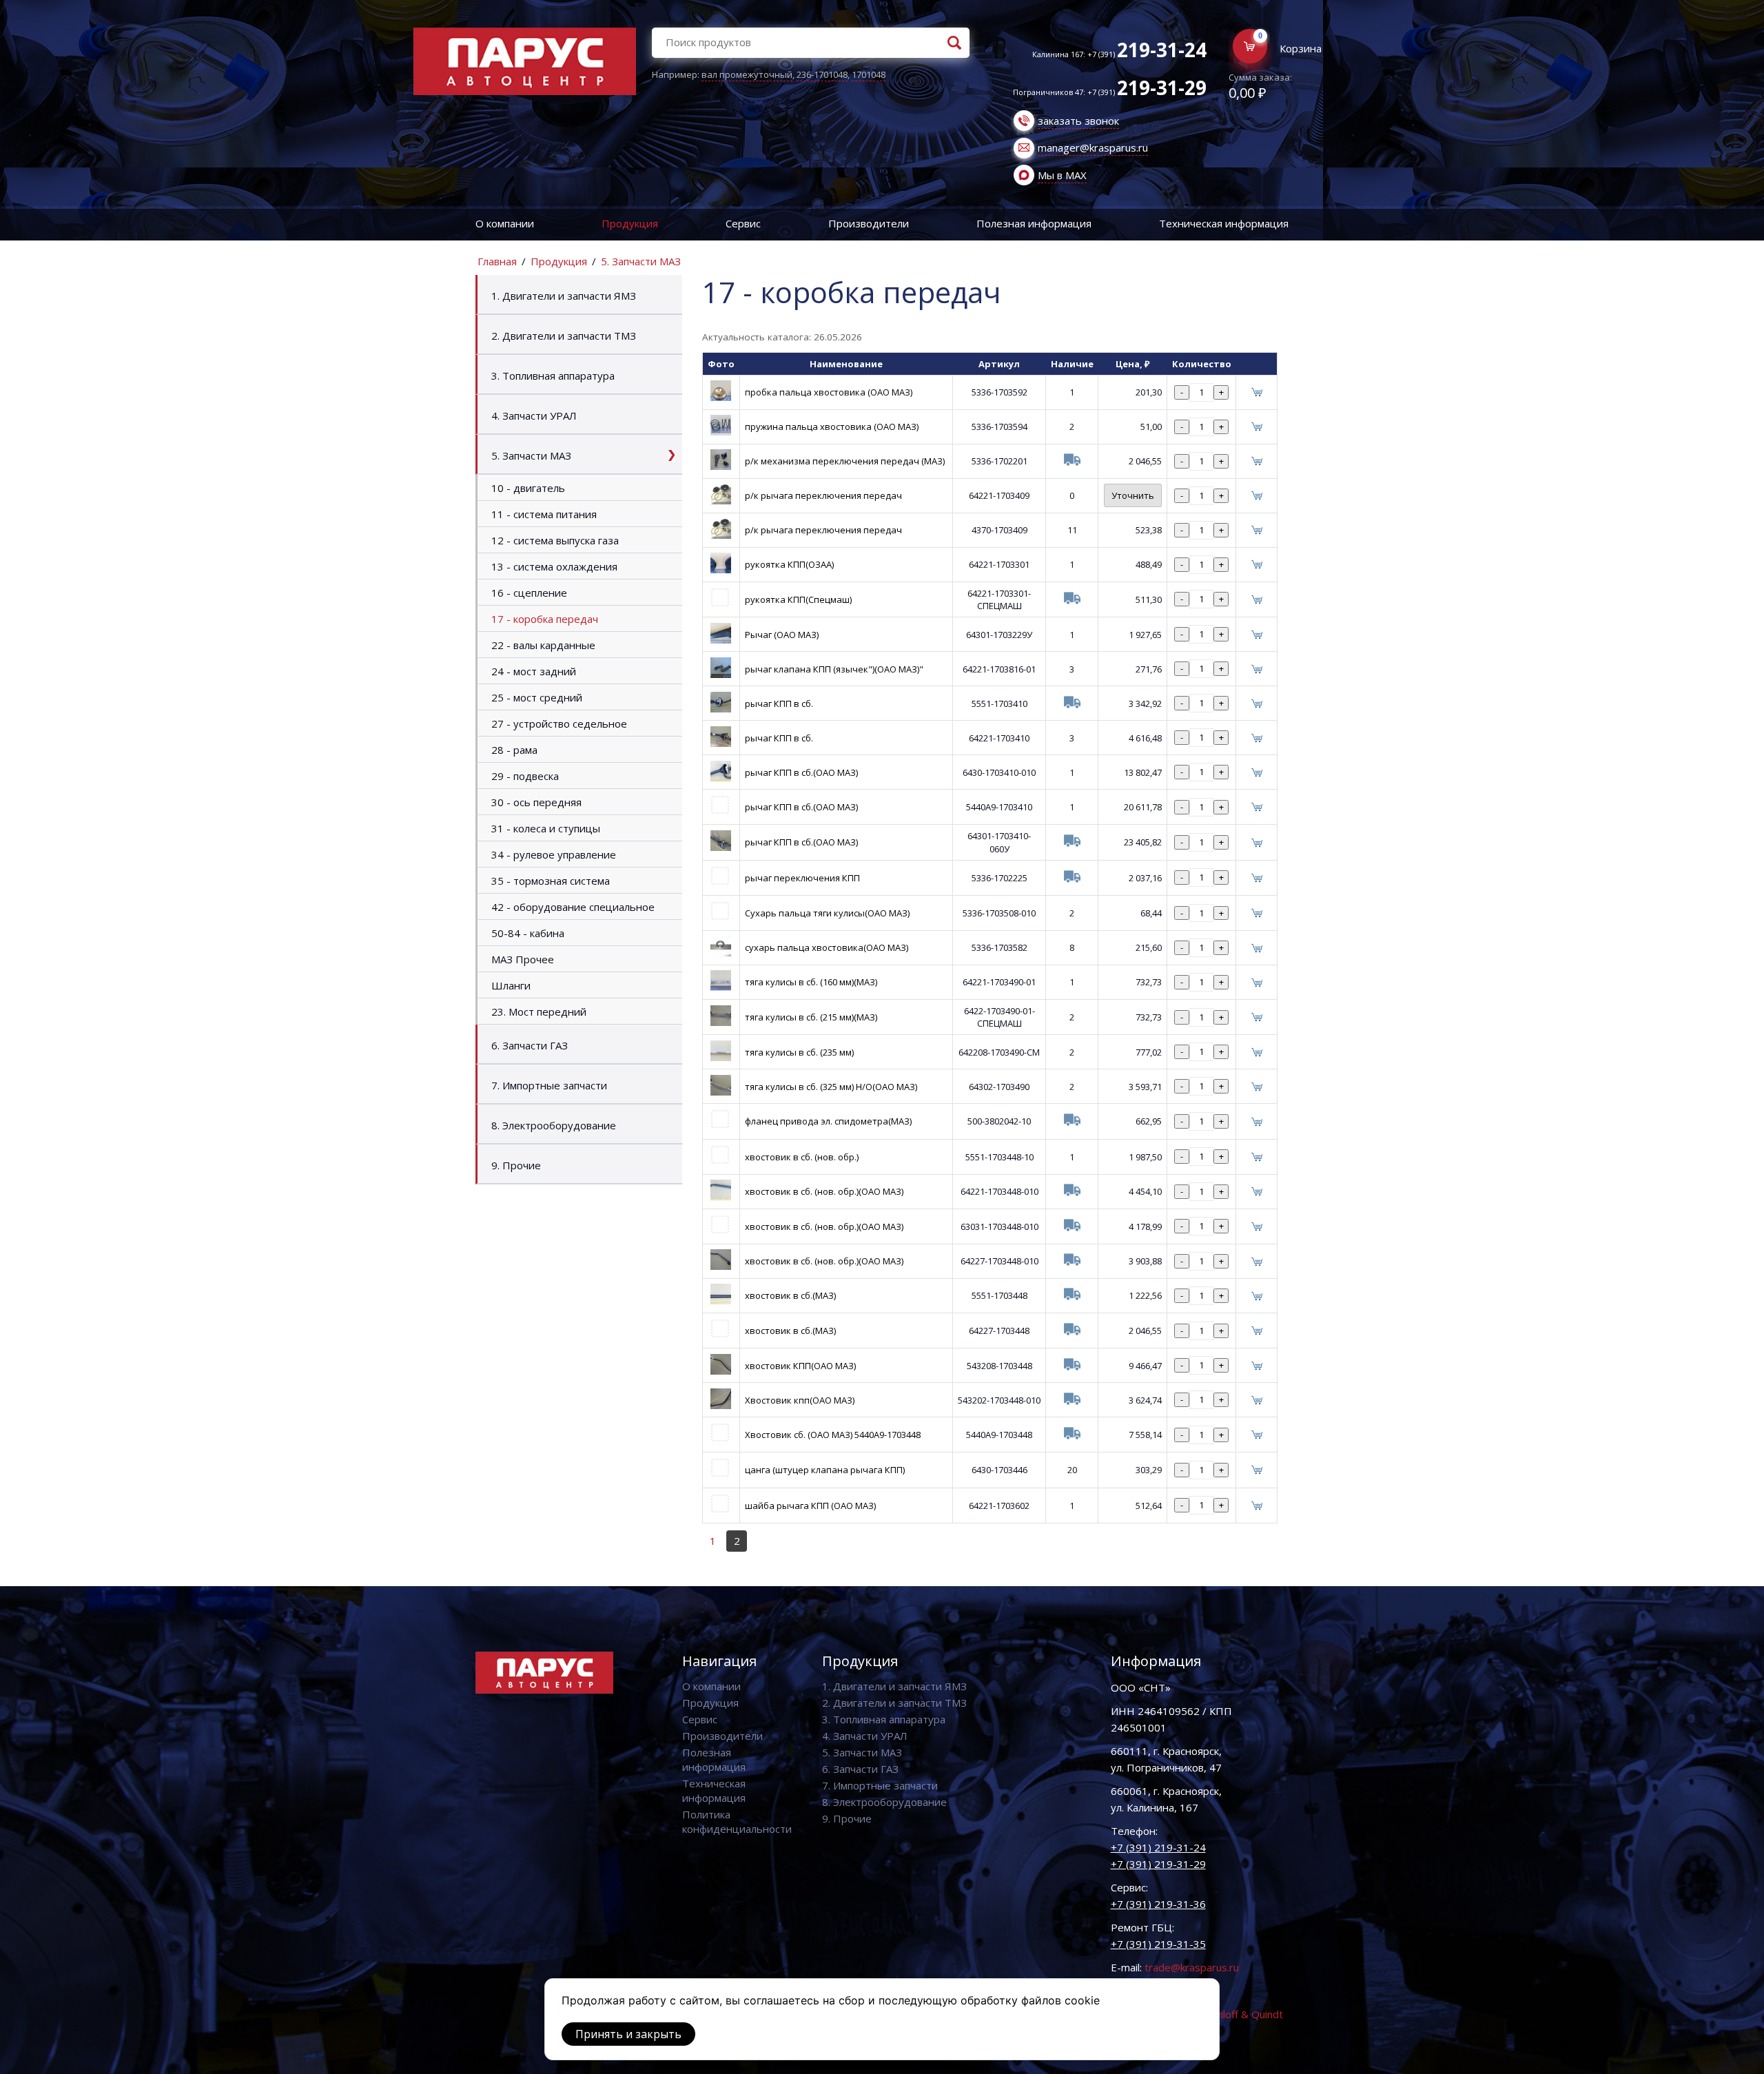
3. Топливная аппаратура (553, 376)
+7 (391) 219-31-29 (1158, 1864)
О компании (505, 223)
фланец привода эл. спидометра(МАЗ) (828, 1121)
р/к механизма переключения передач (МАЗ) (845, 461)
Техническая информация (1224, 223)
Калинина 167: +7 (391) (1119, 54)
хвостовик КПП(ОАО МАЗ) (800, 1366)
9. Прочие (516, 1165)
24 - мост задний (534, 671)
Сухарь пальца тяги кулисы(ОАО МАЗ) (827, 913)
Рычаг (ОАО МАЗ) (782, 635)
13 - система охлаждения (554, 566)
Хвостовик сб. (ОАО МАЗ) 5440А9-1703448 (833, 1435)
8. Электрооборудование (554, 1125)
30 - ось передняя (536, 802)
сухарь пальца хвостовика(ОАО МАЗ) (827, 947)
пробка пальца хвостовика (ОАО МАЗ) (829, 392)
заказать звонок (1078, 121)
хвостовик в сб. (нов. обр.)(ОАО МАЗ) (824, 1191)
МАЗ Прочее (523, 959)
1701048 (869, 74)
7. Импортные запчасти (549, 1085)
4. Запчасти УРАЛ (534, 415)
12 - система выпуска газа (555, 540)
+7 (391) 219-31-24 (1158, 1847)
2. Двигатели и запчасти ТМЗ (564, 336)
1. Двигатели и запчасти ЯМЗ (564, 296)
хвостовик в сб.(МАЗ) (790, 1295)
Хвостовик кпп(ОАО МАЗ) (800, 1400)
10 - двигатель (528, 488)
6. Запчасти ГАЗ (530, 1045)
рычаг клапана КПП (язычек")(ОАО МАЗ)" (834, 669)
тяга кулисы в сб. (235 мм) (799, 1052)
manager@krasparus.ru (1093, 147)
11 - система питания (544, 514)
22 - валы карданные (543, 645)
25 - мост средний (537, 697)
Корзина (1301, 48)
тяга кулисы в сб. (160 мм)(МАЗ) (811, 982)
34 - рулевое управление (554, 854)
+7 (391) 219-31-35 (1158, 1944)
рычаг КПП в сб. (779, 704)
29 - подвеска (525, 776)
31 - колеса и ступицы (546, 828)
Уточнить (1133, 495)
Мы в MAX (1062, 175)
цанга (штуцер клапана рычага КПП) (825, 1470)
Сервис (743, 223)
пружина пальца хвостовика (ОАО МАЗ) (832, 427)
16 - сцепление (529, 593)
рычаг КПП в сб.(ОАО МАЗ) (801, 772)
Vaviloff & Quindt (1243, 2014)
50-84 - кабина (528, 933)
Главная (497, 261)
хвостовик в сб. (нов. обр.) (802, 1157)
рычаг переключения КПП (802, 878)
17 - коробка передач (545, 619)
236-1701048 (822, 74)
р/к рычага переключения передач (823, 495)
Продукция (630, 223)
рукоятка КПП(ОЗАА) (789, 564)
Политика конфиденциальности (737, 1821)
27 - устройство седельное (559, 723)
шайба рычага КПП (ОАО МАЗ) (810, 1506)
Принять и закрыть (628, 2034)
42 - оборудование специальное (573, 907)
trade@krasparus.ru (1192, 1967)
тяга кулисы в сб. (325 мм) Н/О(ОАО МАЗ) (831, 1087)
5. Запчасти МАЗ (641, 261)
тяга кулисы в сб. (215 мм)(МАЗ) (811, 1017)
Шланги (511, 985)
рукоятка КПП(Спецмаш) (798, 599)
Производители (869, 223)
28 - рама (514, 750)
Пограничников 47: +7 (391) (1110, 92)
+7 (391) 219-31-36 (1158, 1904)
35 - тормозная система (551, 881)
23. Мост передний (539, 1012)
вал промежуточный (747, 74)
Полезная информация (1034, 223)
